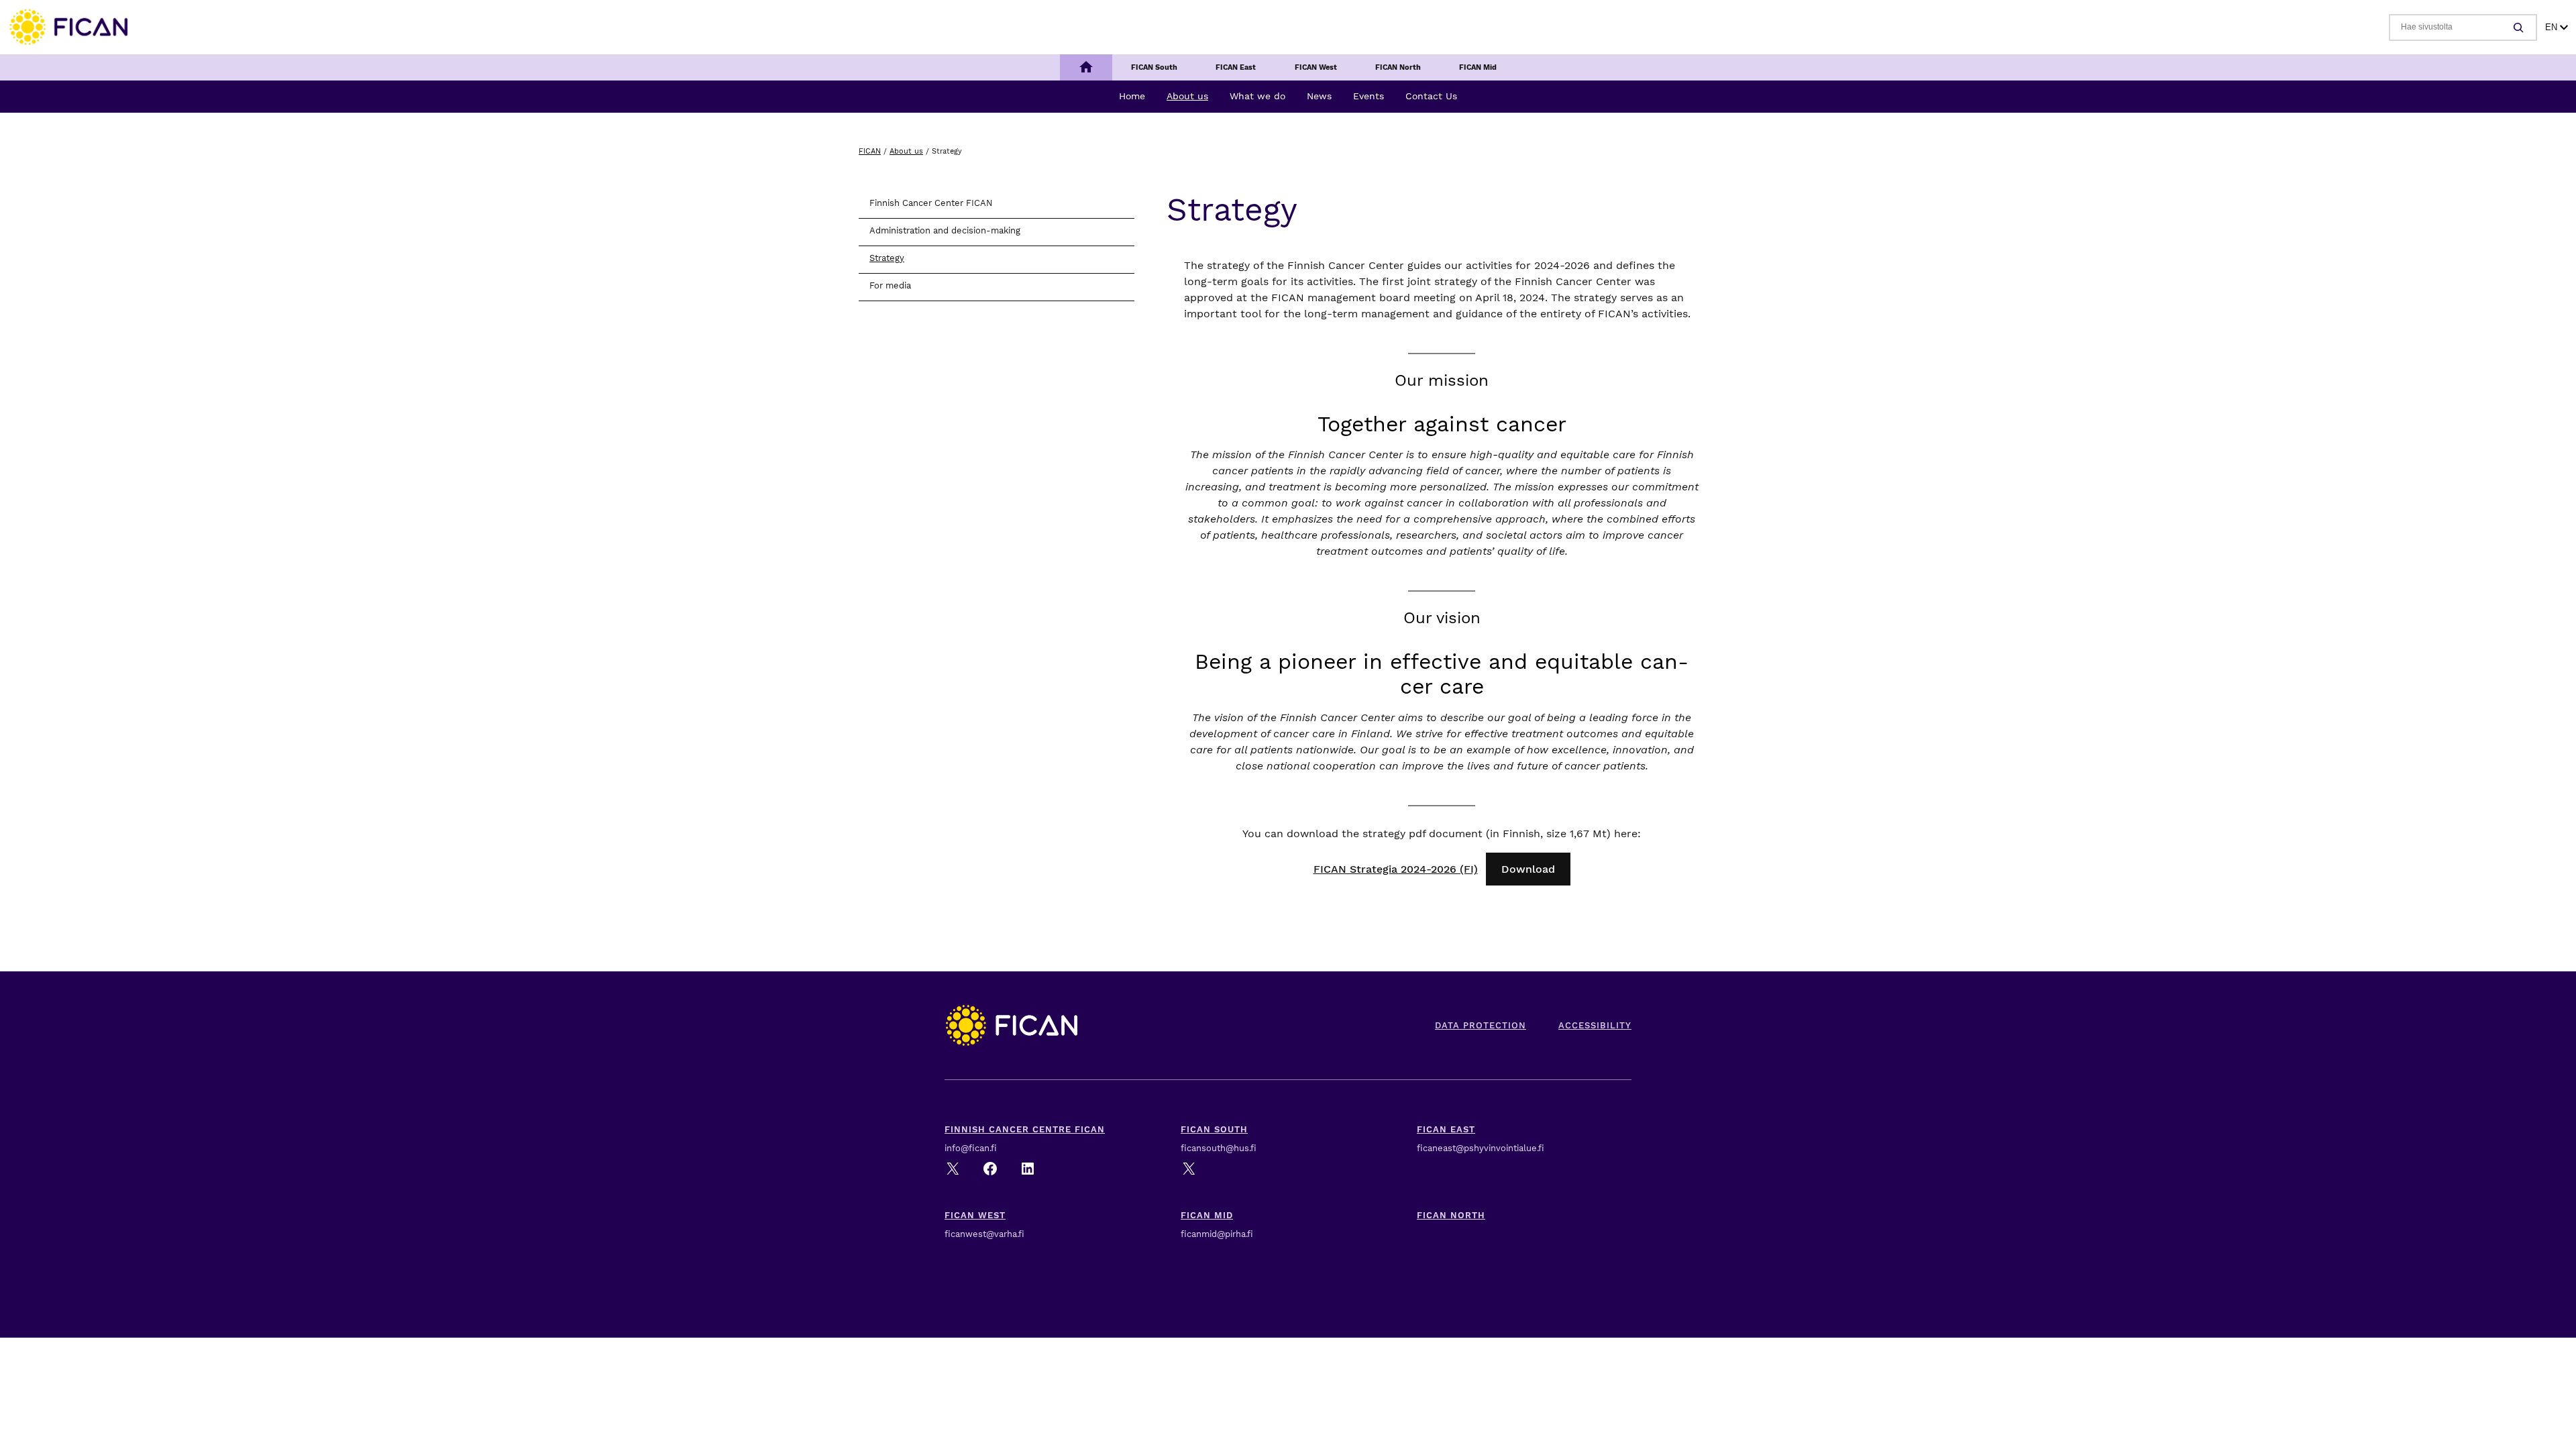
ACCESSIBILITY (1595, 1025)
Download (1528, 869)
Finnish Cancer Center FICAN (931, 203)
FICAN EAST (1446, 1129)
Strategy (887, 258)
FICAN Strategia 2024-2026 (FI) (1396, 869)
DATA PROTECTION (1481, 1025)
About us (906, 151)
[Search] (2520, 28)
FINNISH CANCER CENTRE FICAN (1025, 1129)
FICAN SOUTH (1214, 1129)
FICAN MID (1207, 1215)
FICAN (870, 151)
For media (890, 285)
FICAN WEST (975, 1215)
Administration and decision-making (945, 230)
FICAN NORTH (1451, 1215)
